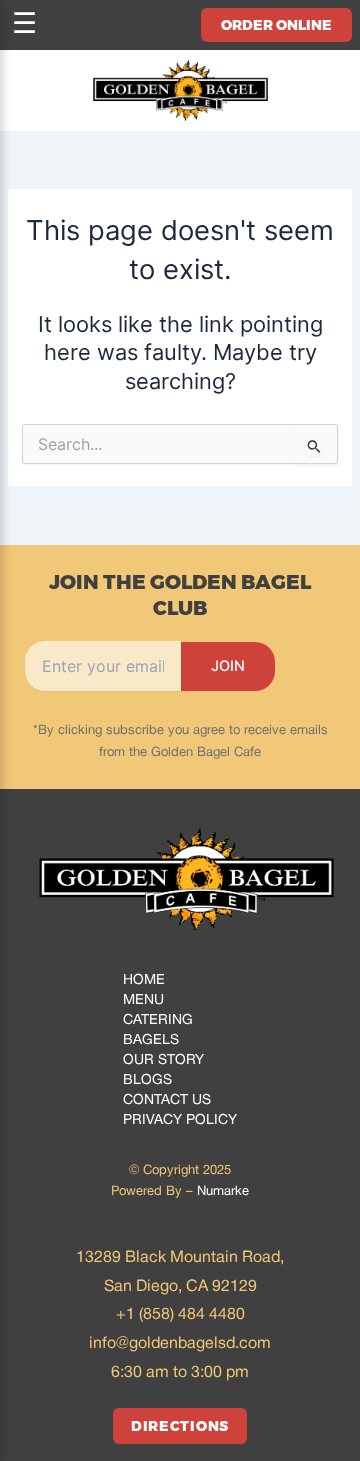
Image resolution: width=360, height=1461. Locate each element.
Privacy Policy (180, 1120)
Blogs (147, 1080)
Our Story (163, 1060)
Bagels (151, 1040)
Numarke (223, 1192)
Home (144, 980)
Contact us (167, 1100)
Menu (143, 1000)
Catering (158, 1020)
